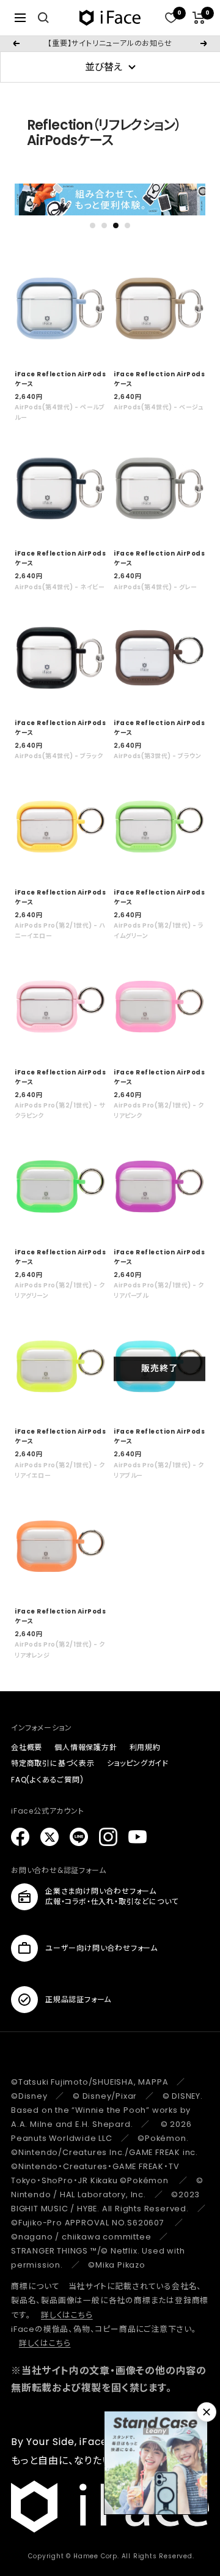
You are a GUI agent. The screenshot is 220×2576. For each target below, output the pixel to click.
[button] (93, 225)
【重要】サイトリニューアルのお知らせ (110, 43)
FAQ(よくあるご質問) (47, 1780)
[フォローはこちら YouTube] (137, 1837)
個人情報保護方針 (86, 1747)
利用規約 (145, 1747)
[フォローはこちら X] (50, 1837)
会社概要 (27, 1747)
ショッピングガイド (138, 1763)
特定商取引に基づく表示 (53, 1763)
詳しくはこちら (67, 2315)
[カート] (199, 18)
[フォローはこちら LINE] (79, 1837)
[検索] (43, 18)
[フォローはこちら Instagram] (108, 1837)
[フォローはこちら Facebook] (20, 1837)
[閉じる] (207, 2412)
